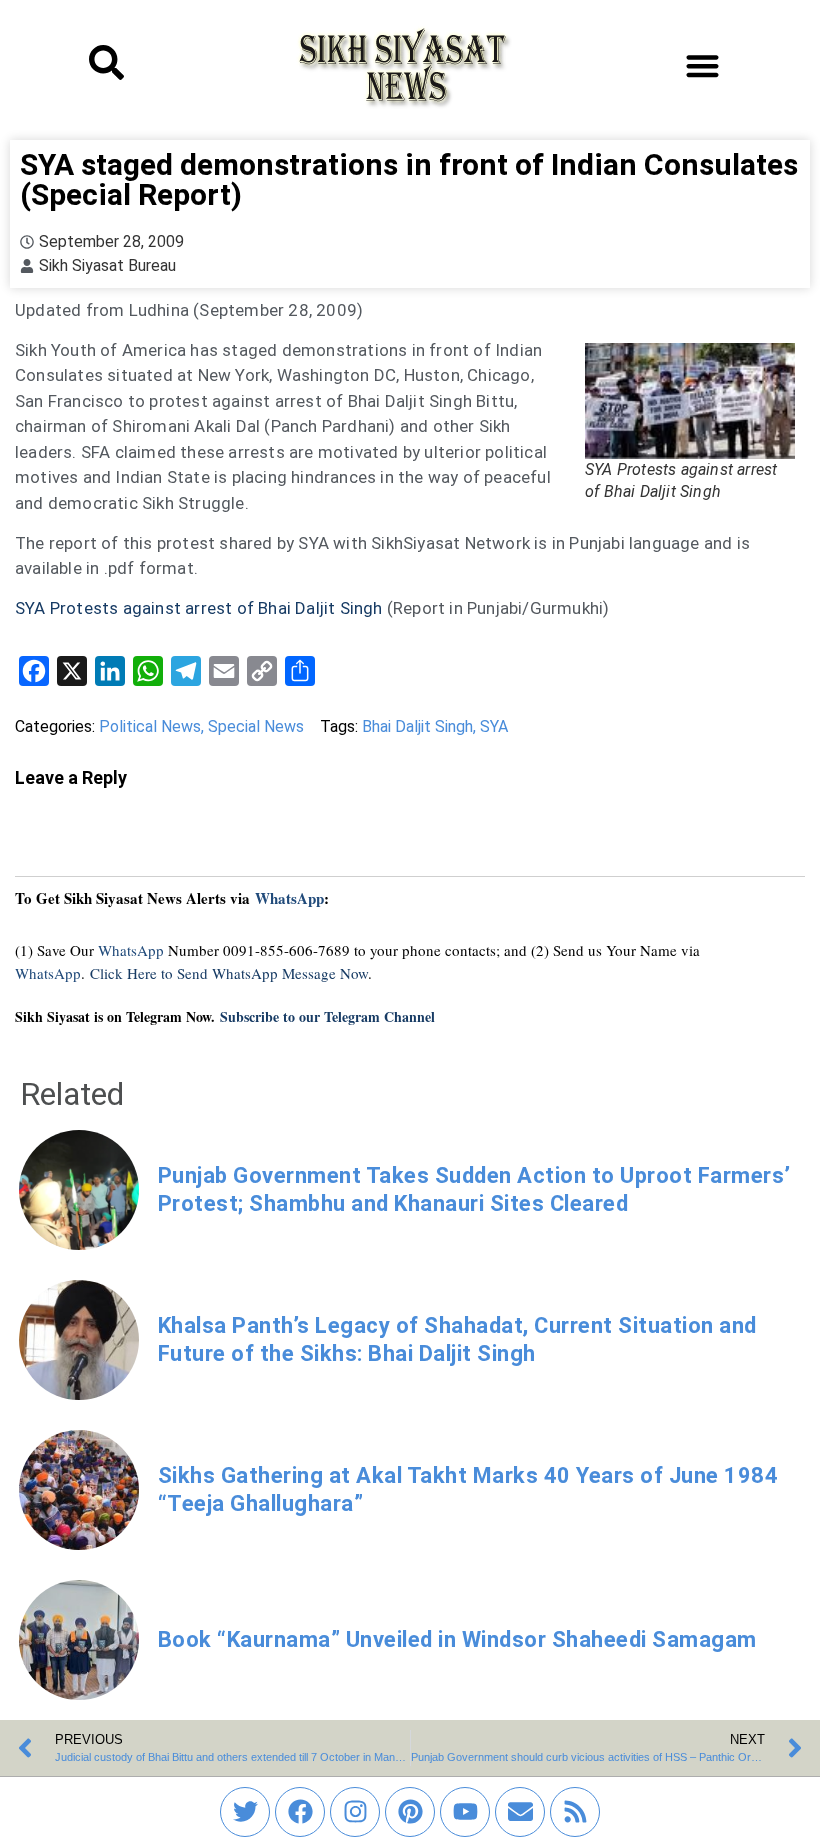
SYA (494, 726)
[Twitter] (245, 1812)
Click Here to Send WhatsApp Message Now (229, 973)
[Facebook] (300, 1812)
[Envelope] (520, 1812)
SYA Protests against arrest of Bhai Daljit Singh (199, 608)
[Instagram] (355, 1812)
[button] (702, 65)
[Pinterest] (410, 1812)
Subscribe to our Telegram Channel (327, 1016)
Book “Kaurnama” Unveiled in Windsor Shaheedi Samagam (457, 1639)
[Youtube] (465, 1812)
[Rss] (575, 1812)
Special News (256, 726)
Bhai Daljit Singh (417, 726)
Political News (150, 726)
